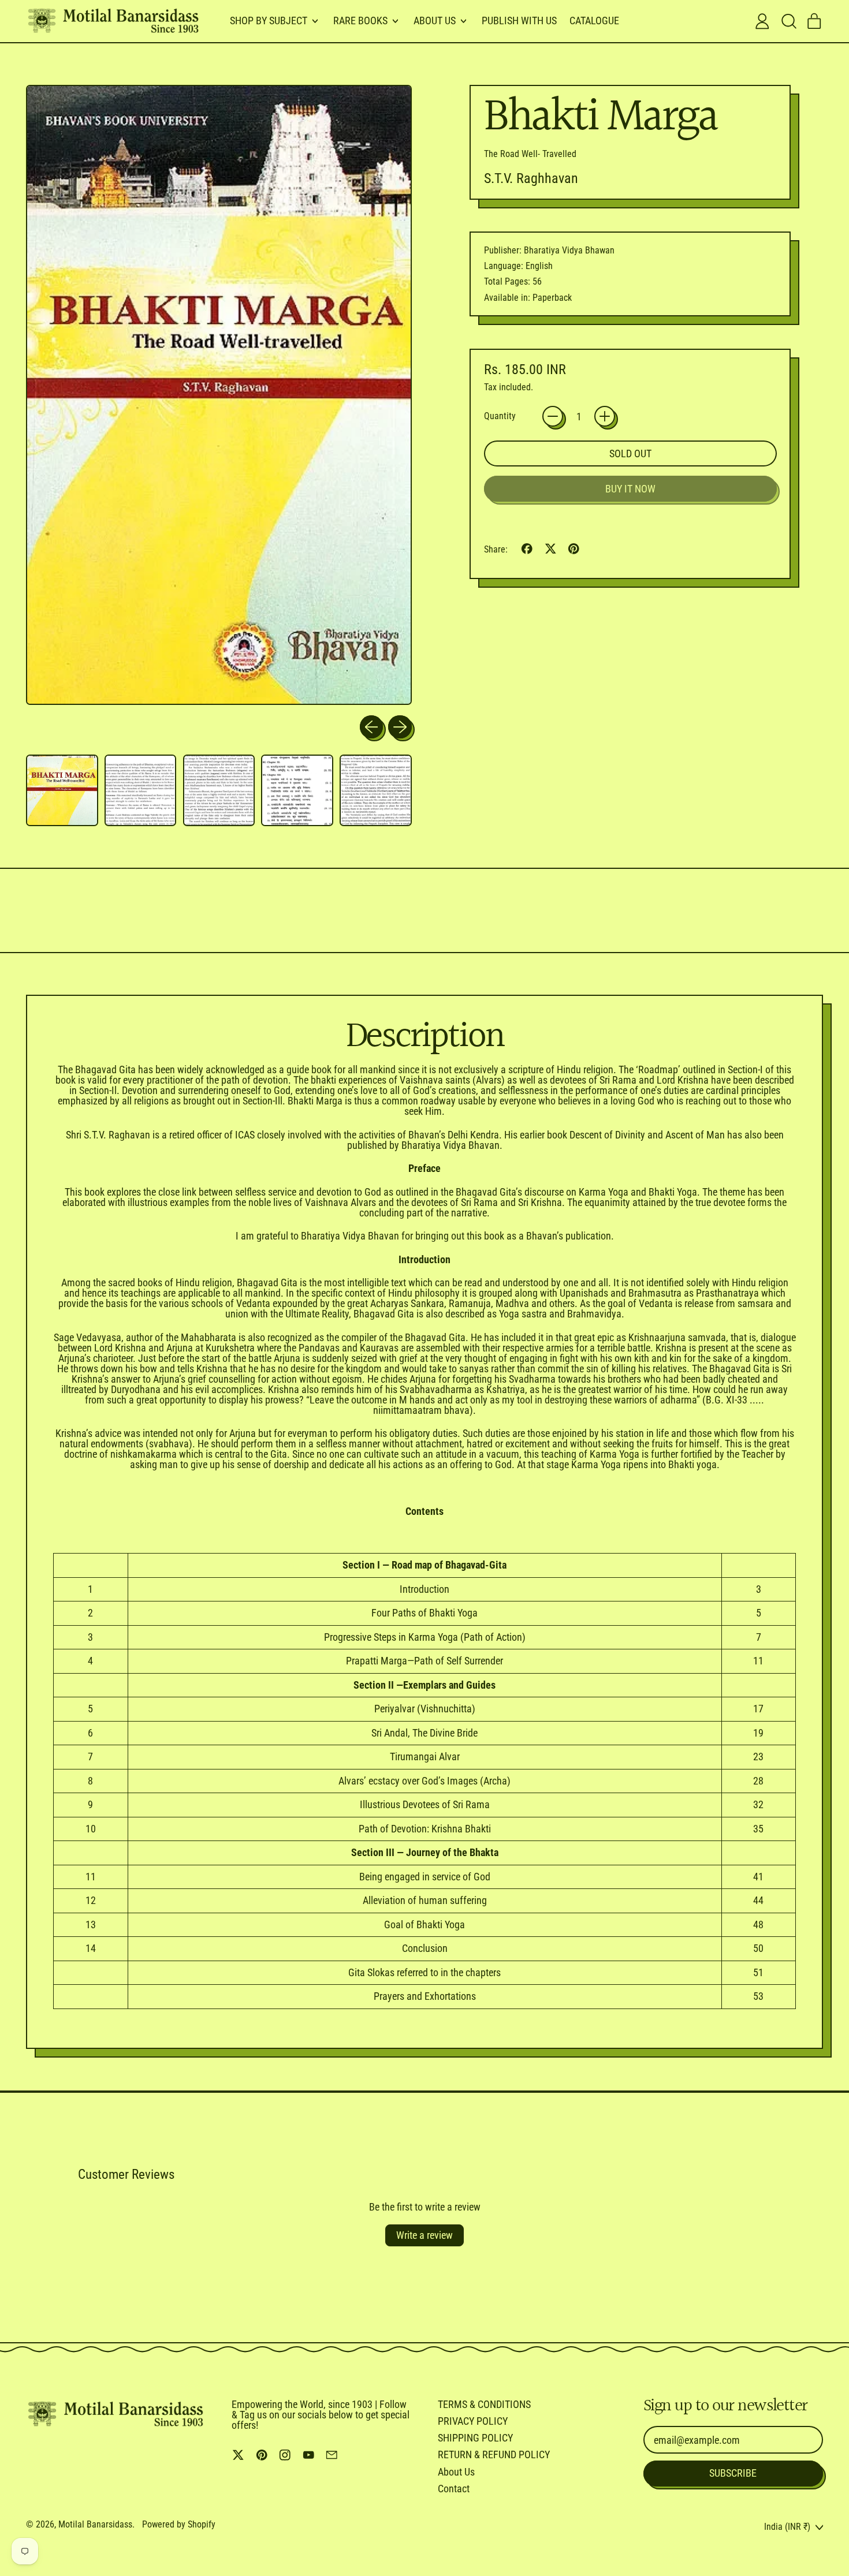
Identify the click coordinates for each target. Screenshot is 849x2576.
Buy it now (630, 489)
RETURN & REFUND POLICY (494, 2454)
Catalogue (594, 20)
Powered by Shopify (179, 2524)
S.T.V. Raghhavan (531, 178)
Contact (454, 2489)
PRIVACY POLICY (473, 2421)
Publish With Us (519, 20)
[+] (605, 416)
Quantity (500, 416)
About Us (456, 2472)
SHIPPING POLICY (475, 2438)
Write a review (425, 2235)
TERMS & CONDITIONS (484, 2404)
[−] (553, 416)
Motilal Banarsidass (95, 2524)
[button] (788, 21)
